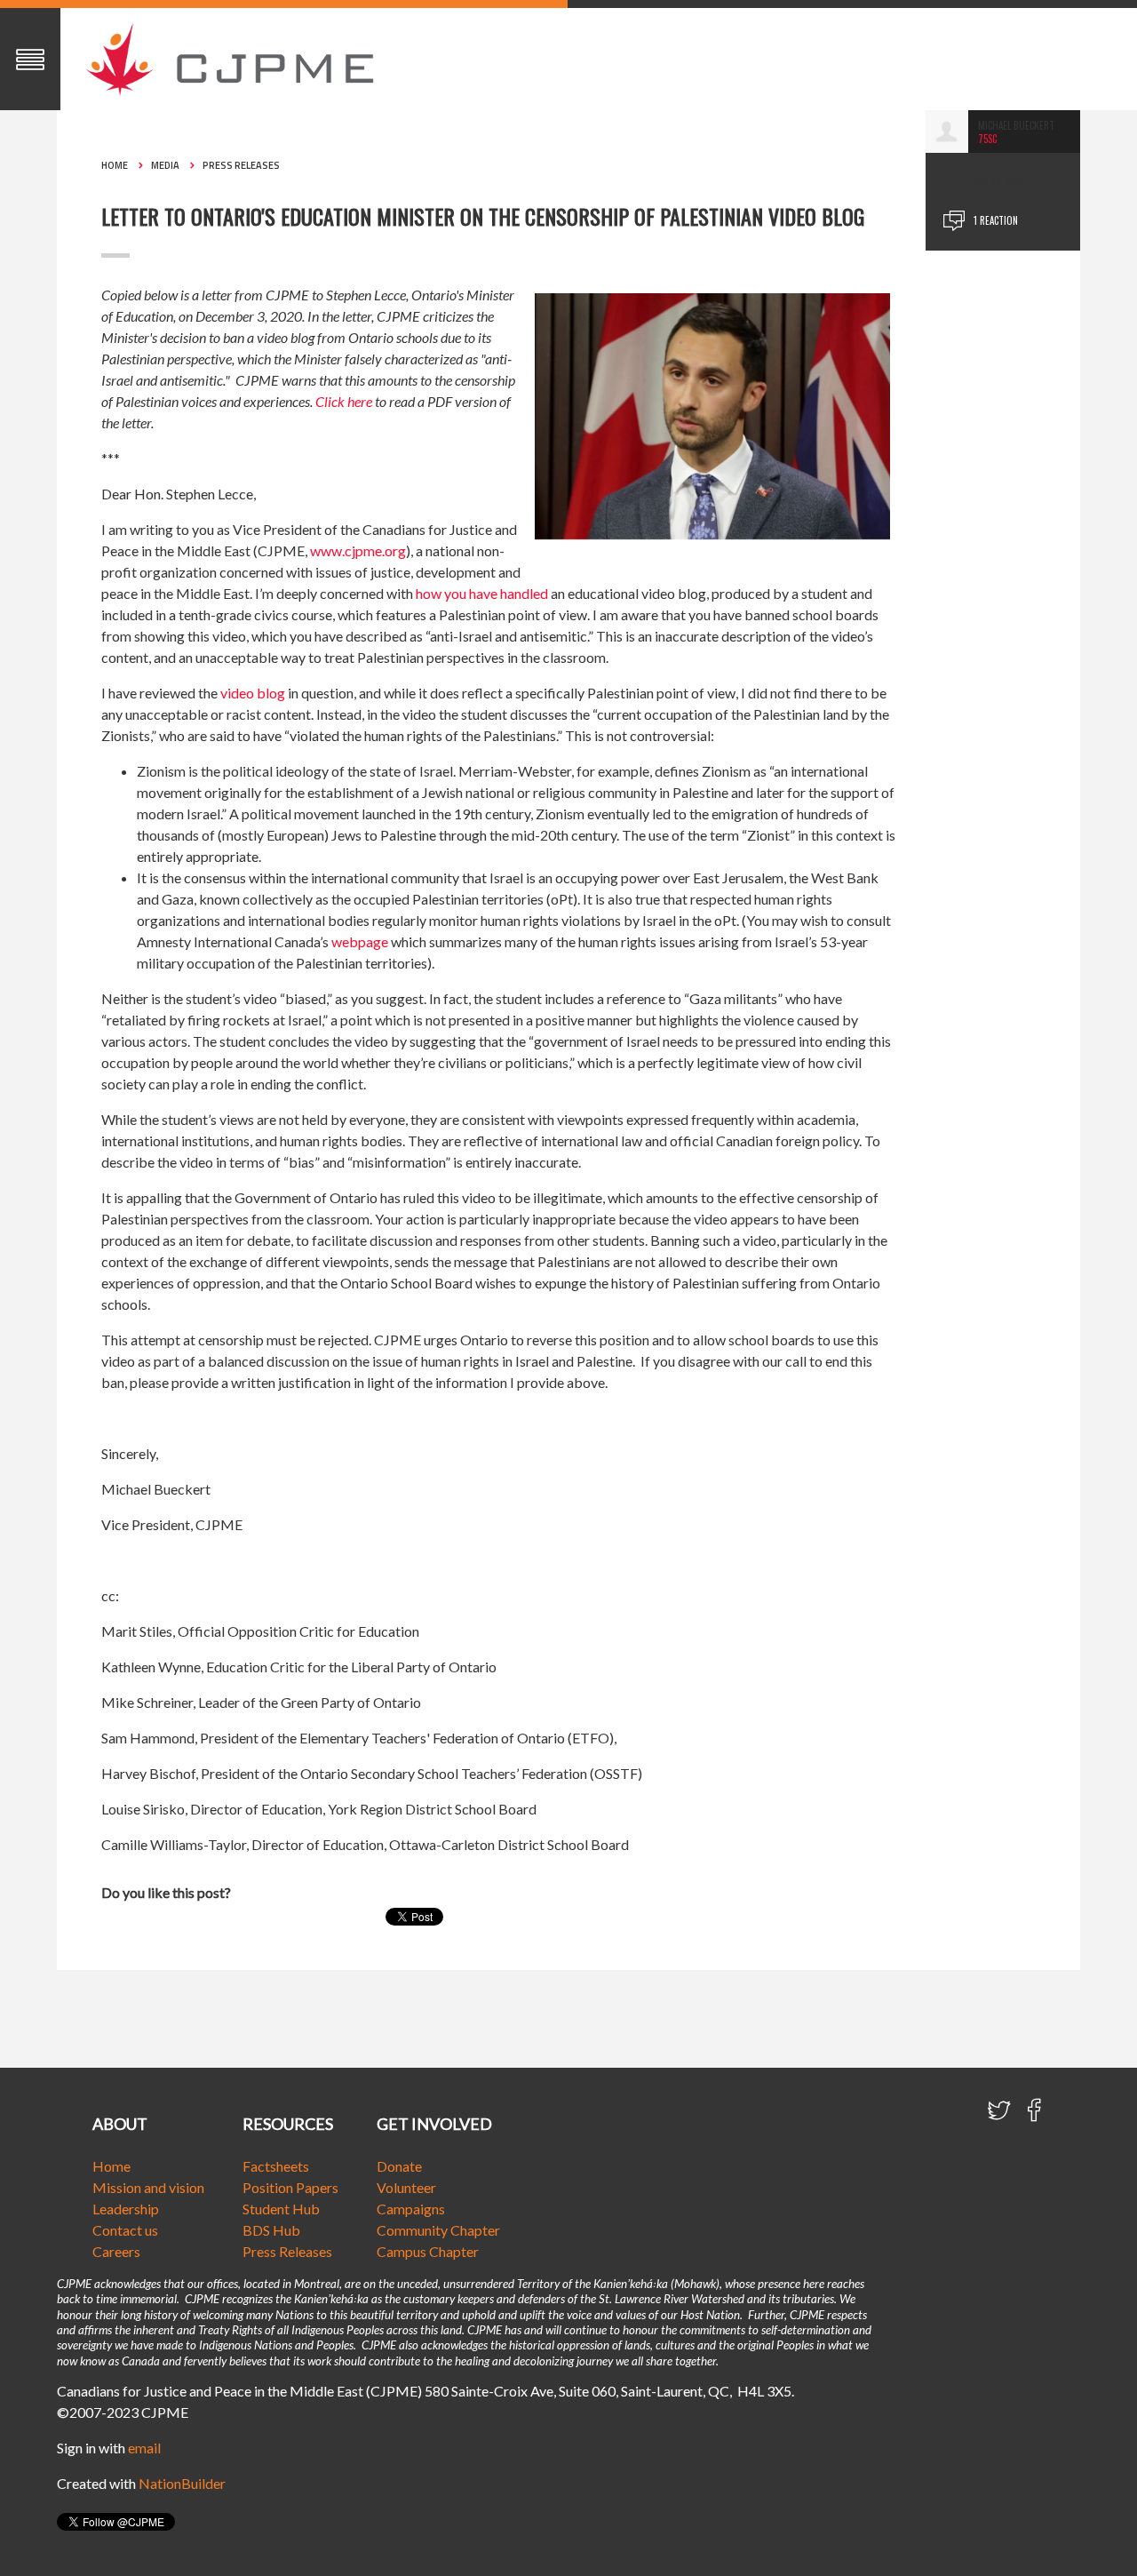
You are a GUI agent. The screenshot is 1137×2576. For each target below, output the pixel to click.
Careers (116, 2251)
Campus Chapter (428, 2251)
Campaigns (411, 2209)
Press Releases (241, 165)
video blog (253, 693)
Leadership (126, 2209)
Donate (399, 2166)
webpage (360, 941)
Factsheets (276, 2166)
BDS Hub (271, 2230)
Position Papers (290, 2187)
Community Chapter (438, 2230)
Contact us (125, 2230)
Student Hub (281, 2209)
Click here (344, 401)
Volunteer (406, 2187)
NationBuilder (182, 2483)
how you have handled (482, 593)
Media (165, 165)
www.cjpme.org (358, 550)
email (144, 2448)
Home (115, 165)
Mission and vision (148, 2187)
